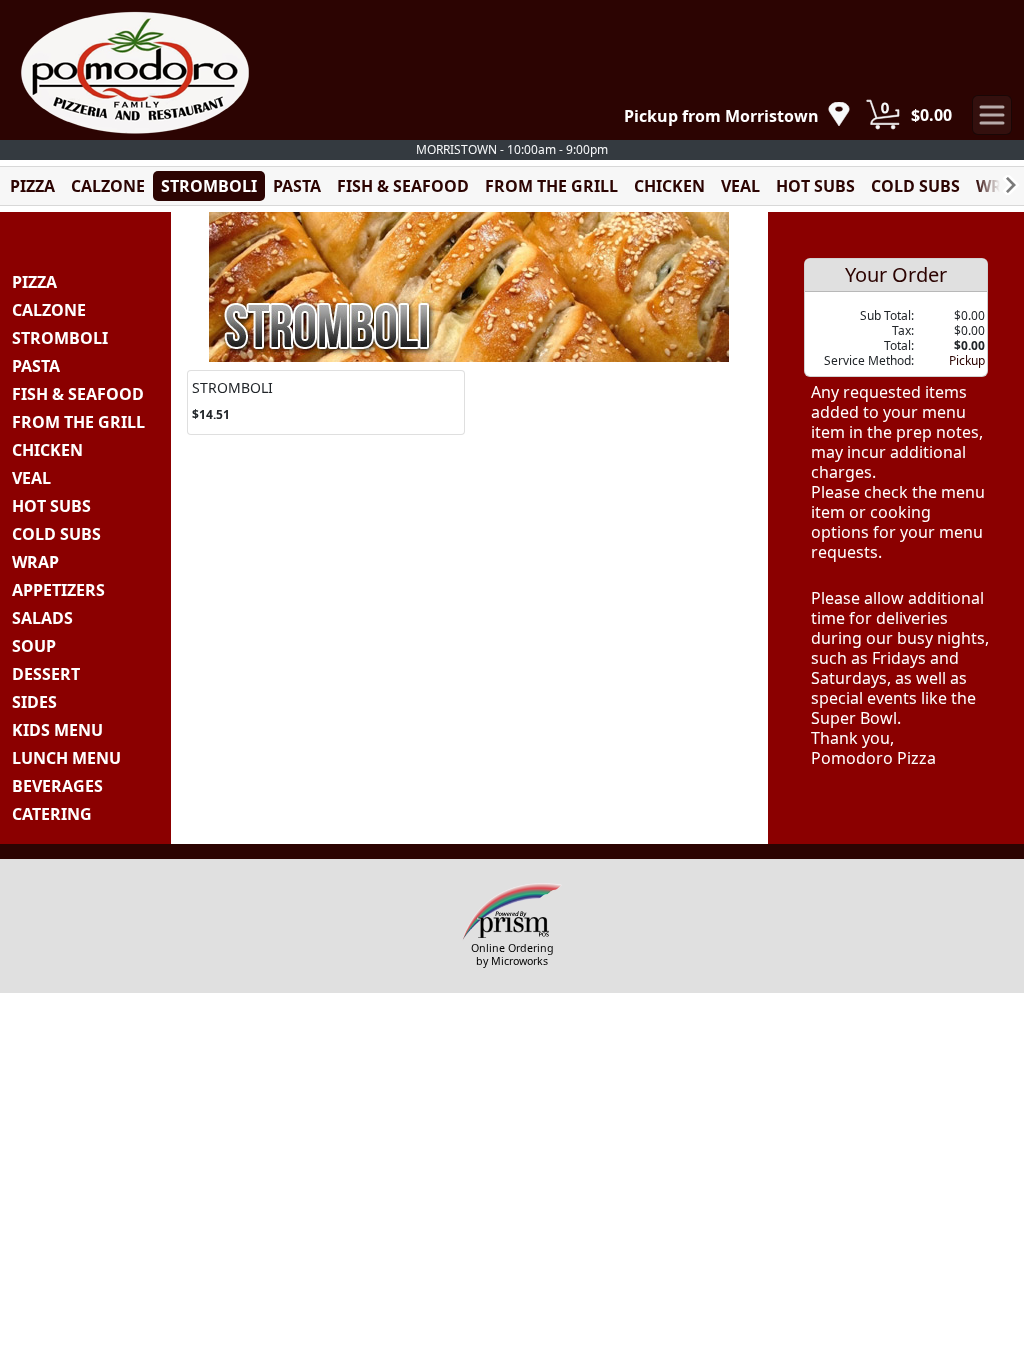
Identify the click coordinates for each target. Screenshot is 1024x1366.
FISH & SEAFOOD (403, 186)
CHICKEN (669, 186)
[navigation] (737, 115)
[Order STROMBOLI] (326, 402)
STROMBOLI (209, 186)
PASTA (297, 186)
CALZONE (108, 186)
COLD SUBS (915, 186)
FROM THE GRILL (551, 186)
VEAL (740, 186)
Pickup (967, 360)
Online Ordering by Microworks (512, 954)
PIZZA (32, 186)
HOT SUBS (815, 186)
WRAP (999, 186)
